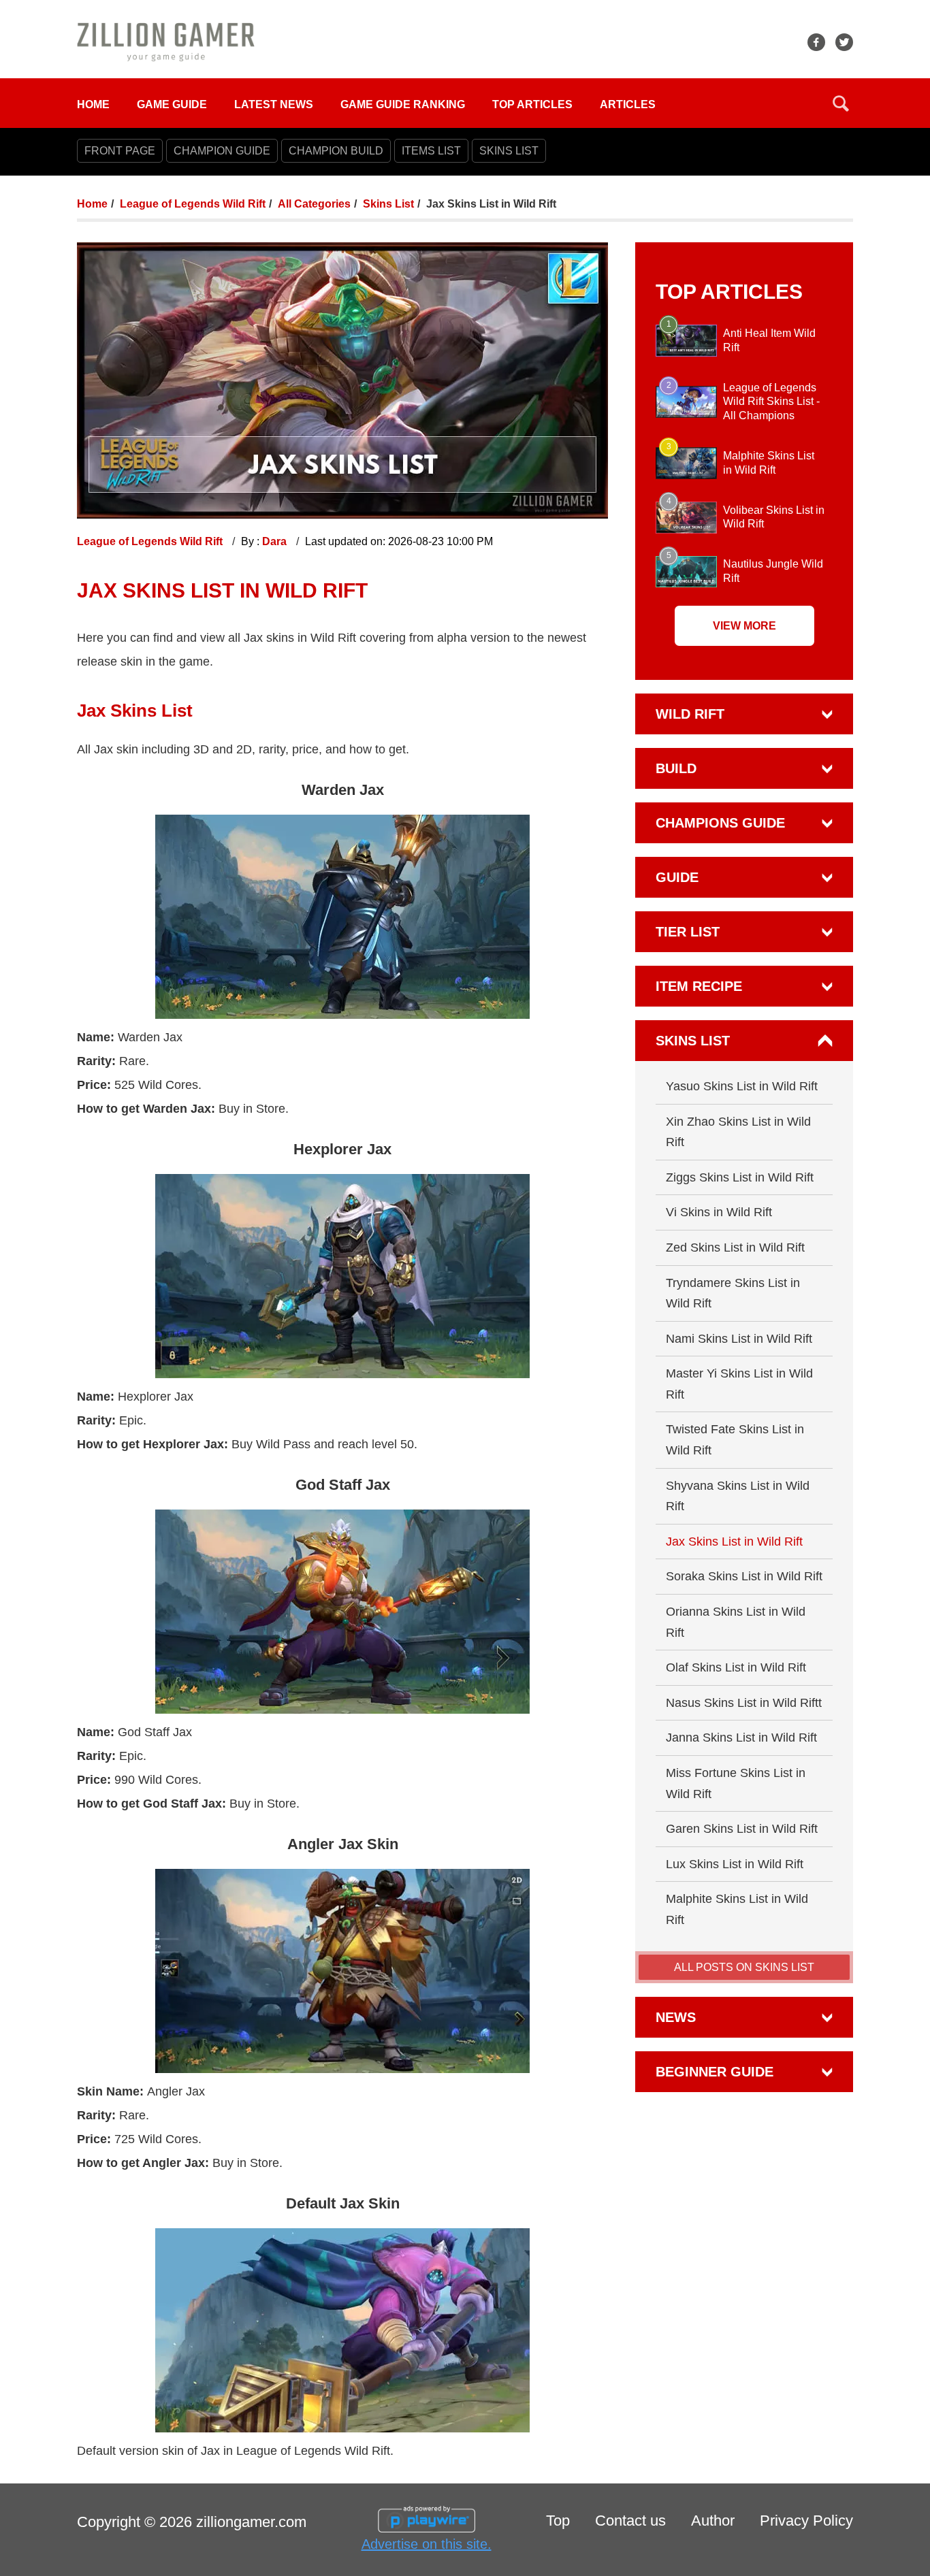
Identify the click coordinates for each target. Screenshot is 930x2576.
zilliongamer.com (251, 2522)
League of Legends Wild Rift (193, 204)
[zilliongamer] (166, 41)
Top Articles (532, 104)
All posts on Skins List (744, 1967)
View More (744, 626)
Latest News (274, 104)
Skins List (388, 204)
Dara (276, 541)
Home (93, 104)
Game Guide (172, 104)
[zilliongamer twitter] (844, 42)
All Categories (314, 204)
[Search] (841, 103)
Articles (628, 104)
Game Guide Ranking (403, 104)
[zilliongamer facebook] (816, 42)
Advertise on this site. (427, 2544)
